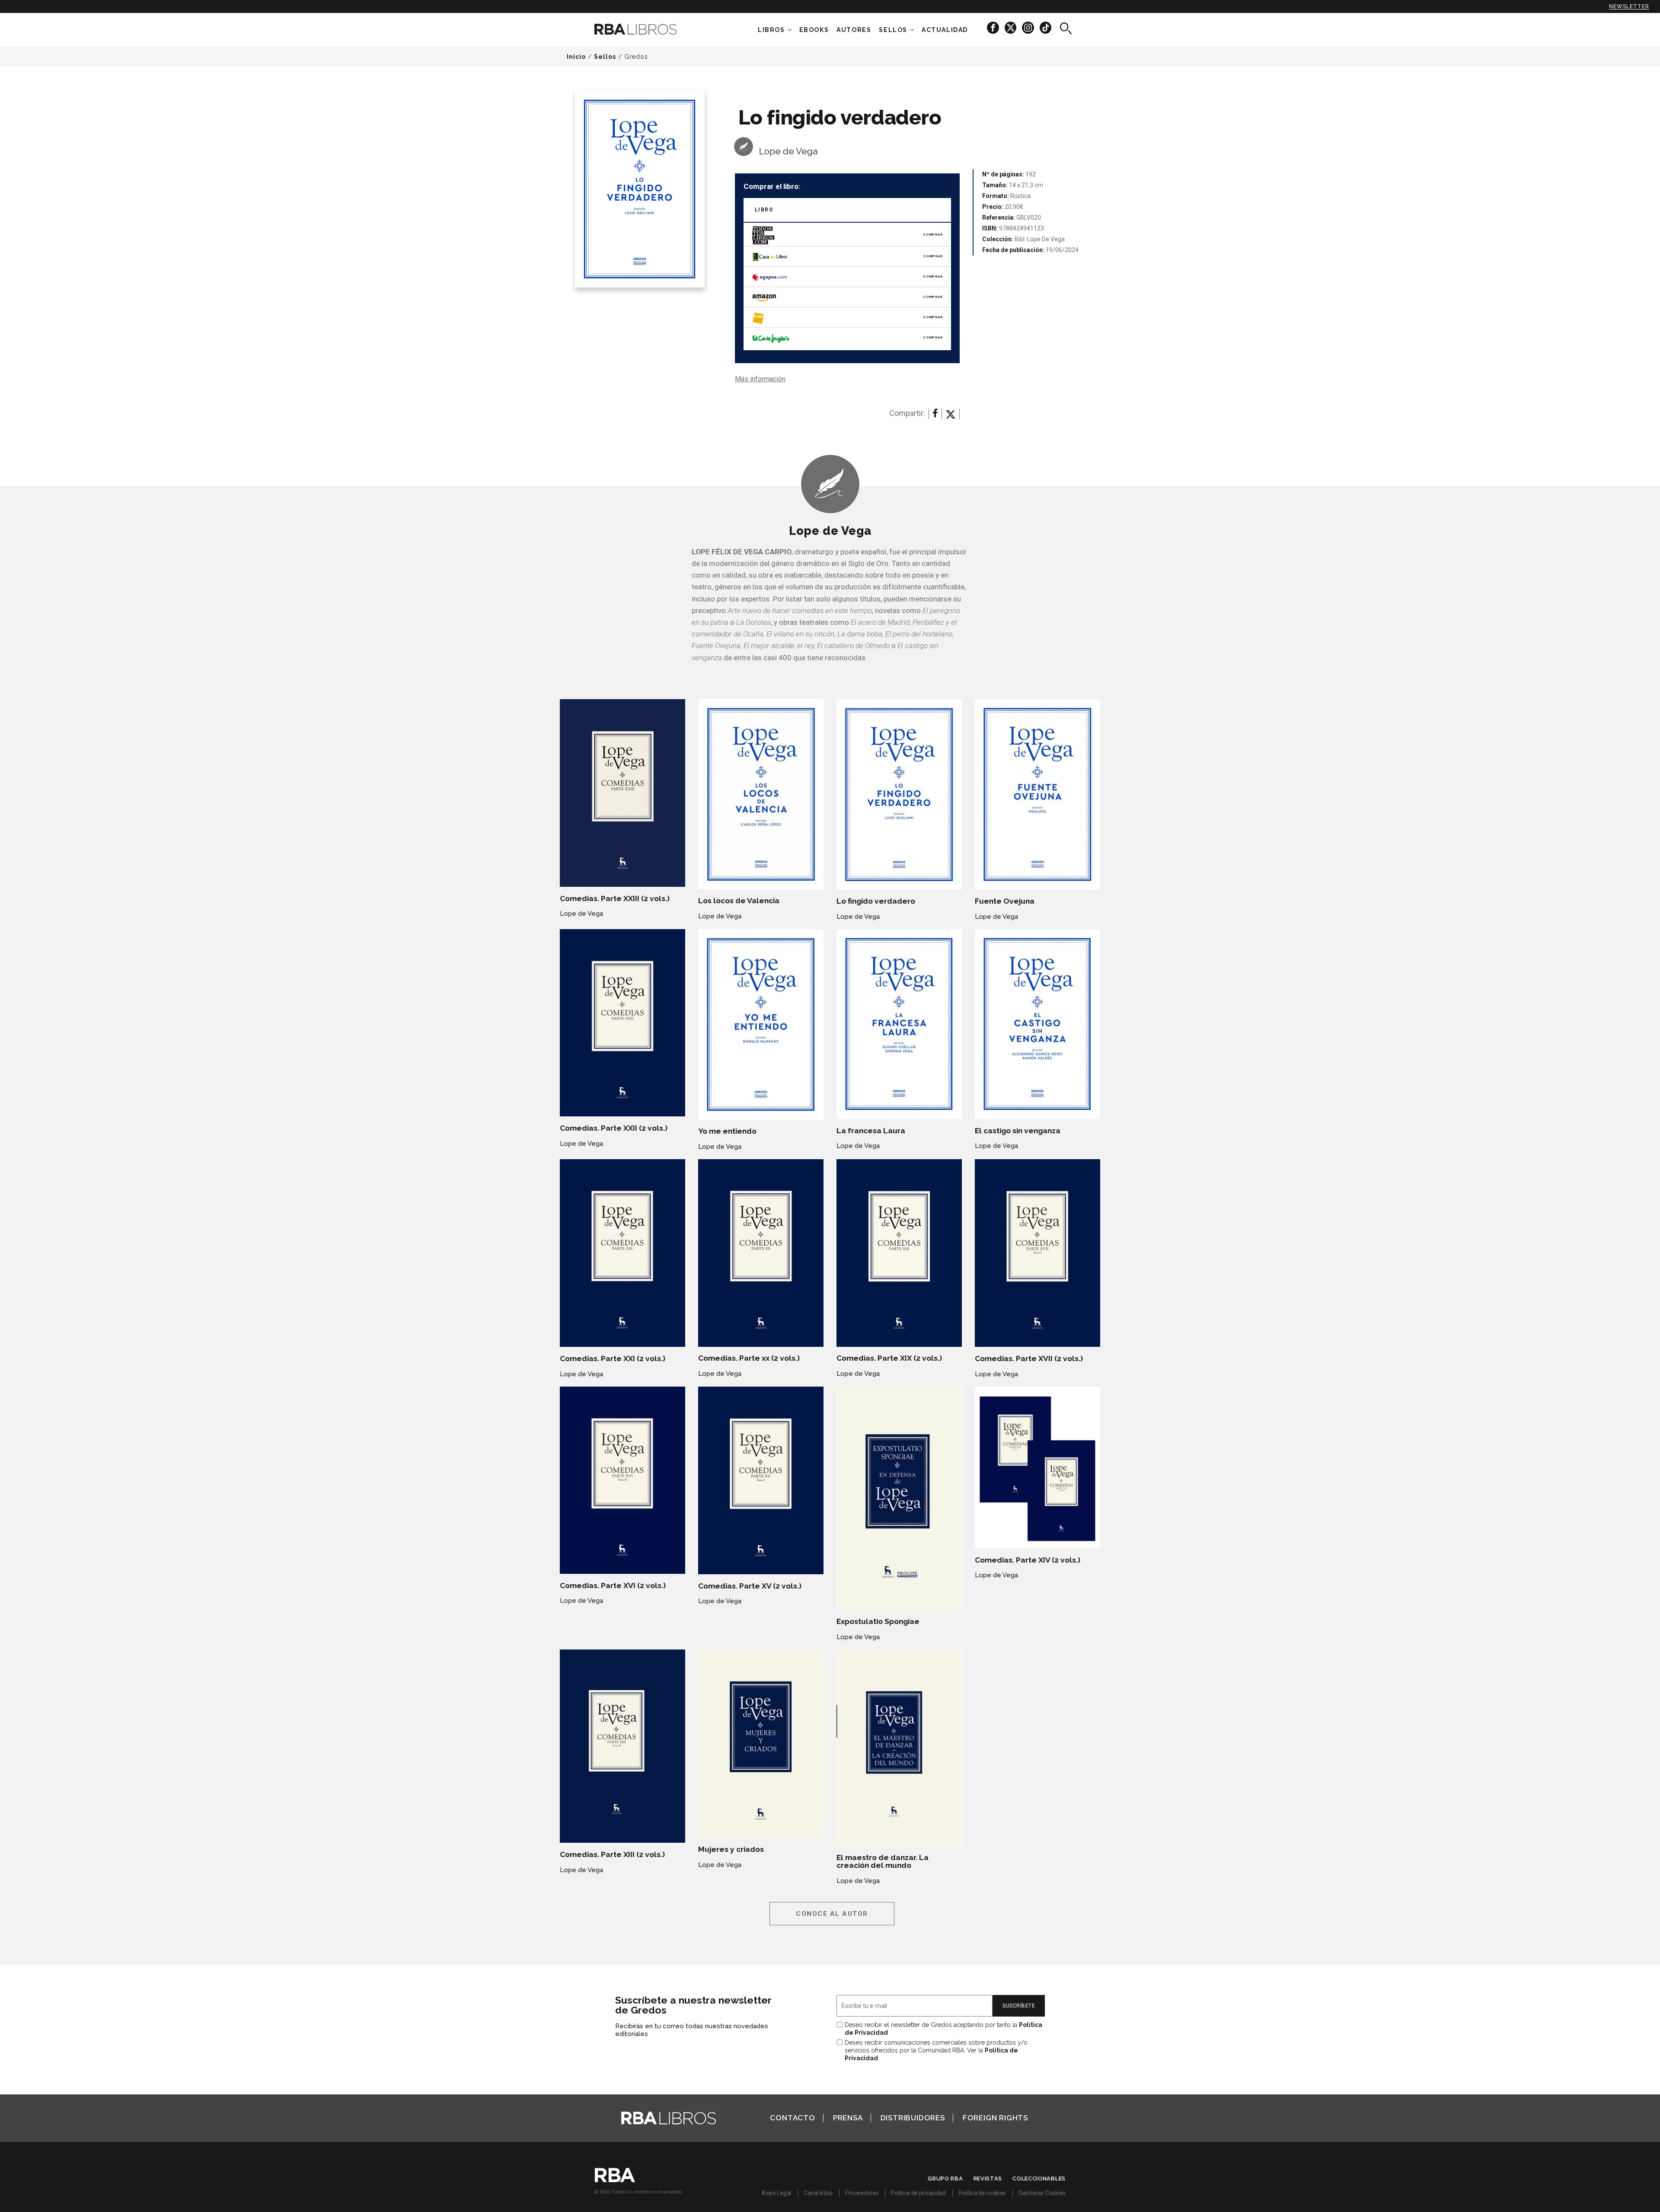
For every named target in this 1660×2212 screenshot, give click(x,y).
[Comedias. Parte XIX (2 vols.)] (899, 1253)
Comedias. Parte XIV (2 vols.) (1028, 1560)
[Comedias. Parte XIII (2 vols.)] (622, 1746)
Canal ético (818, 2193)
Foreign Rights (995, 2118)
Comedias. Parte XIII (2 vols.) (612, 1854)
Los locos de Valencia (739, 901)
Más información (760, 379)
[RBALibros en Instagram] (1029, 27)
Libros (771, 30)
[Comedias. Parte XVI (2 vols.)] (622, 1480)
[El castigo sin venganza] (1037, 1024)
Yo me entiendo (727, 1131)
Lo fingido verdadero (876, 901)
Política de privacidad (918, 2193)
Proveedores (862, 2193)
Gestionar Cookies (1042, 2193)
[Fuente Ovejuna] (1037, 794)
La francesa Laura (871, 1131)
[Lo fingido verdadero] (899, 794)
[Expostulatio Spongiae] (899, 1498)
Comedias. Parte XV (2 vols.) (750, 1586)
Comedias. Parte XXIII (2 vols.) (615, 898)
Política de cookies (982, 2193)
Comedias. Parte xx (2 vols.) (749, 1358)
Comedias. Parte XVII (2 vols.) (1029, 1359)
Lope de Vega (788, 151)
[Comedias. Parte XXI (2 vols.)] (622, 1253)
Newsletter (1629, 6)
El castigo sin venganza (1018, 1131)
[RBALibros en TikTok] (1045, 27)
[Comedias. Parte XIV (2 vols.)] (1037, 1468)
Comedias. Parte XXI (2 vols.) (613, 1359)
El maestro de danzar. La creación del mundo (883, 1861)
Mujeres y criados (731, 1849)
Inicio (576, 57)
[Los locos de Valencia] (761, 794)
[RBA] (615, 2180)
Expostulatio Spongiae (878, 1621)
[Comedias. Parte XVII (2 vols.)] (1037, 1253)
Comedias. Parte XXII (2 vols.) (614, 1128)
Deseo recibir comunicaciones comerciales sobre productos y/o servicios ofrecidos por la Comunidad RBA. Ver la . (936, 2050)
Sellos (893, 30)
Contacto (792, 2118)
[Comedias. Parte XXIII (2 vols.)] (622, 793)
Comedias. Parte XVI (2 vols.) (613, 1585)
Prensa (848, 2118)
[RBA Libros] (648, 29)
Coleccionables (1039, 2178)
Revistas (988, 2178)
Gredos (636, 57)
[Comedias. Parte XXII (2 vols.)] (622, 1023)
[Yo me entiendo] (761, 1024)
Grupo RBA (945, 2178)
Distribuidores (913, 2118)
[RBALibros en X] (1011, 27)
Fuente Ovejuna (1005, 901)
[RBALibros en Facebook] (994, 27)
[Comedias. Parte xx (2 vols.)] (761, 1253)
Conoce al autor (832, 1914)
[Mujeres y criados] (761, 1744)
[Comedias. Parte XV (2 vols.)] (761, 1481)
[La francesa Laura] (899, 1024)
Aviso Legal (776, 2193)
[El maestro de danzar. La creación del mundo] (899, 1748)
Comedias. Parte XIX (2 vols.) (889, 1358)
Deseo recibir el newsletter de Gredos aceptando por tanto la (943, 2029)
